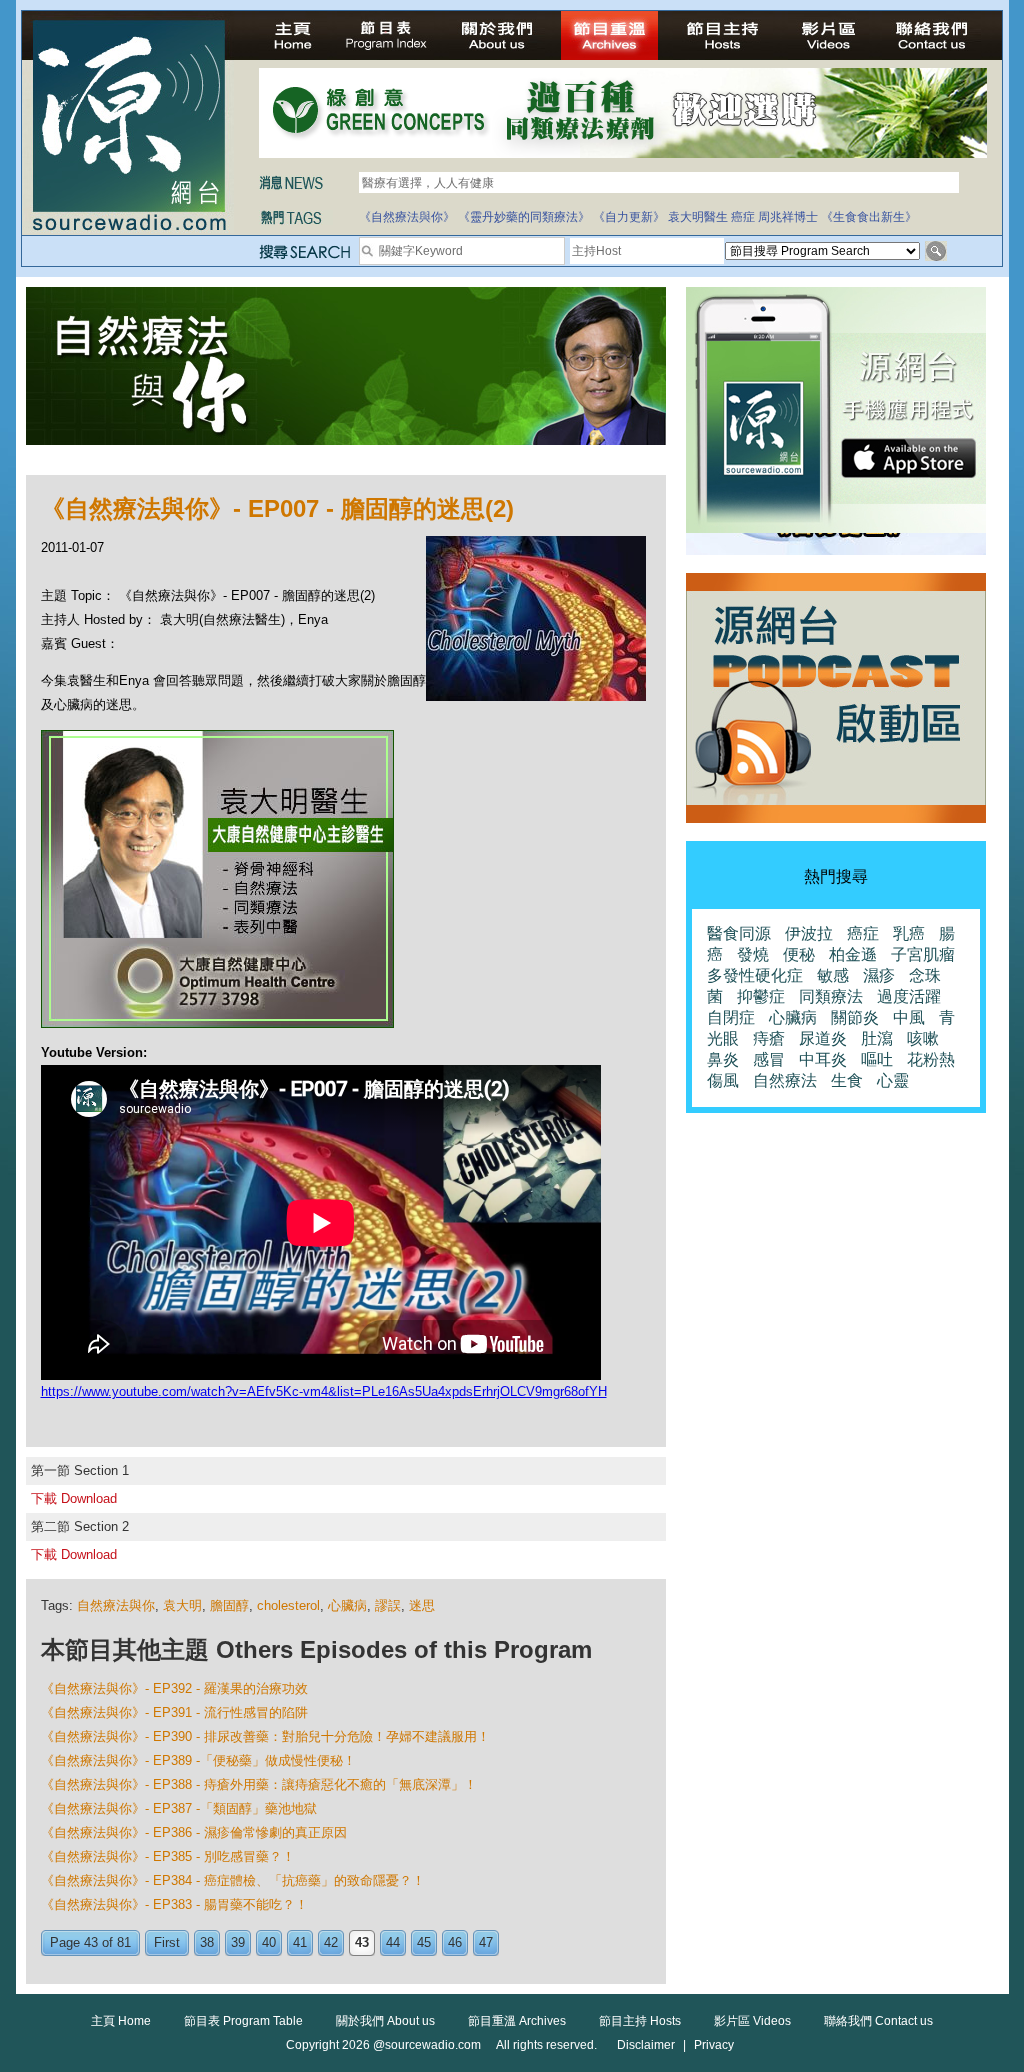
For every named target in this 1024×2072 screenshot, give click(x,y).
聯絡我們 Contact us (878, 2021)
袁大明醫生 (698, 217)
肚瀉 (877, 1038)
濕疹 (879, 975)
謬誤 (388, 1605)
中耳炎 (823, 1059)
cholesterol (288, 1605)
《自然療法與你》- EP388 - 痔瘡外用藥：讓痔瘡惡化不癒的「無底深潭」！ (259, 1784)
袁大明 (182, 1605)
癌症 (743, 217)
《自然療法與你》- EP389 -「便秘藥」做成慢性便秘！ (198, 1760)
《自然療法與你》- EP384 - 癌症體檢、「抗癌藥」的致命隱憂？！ (233, 1880)
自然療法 (785, 1080)
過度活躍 (909, 996)
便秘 (799, 954)
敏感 (833, 975)
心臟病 (347, 1605)
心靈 (893, 1080)
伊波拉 (809, 933)
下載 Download (74, 1498)
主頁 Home (121, 2021)
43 (362, 1942)
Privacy (714, 2045)
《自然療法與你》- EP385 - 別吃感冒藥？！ (168, 1856)
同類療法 (831, 996)
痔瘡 (769, 1038)
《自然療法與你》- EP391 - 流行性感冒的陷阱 (174, 1712)
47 (486, 1942)
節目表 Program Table (243, 2021)
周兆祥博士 (788, 217)
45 (424, 1942)
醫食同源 (739, 933)
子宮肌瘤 (923, 954)
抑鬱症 (761, 996)
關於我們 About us (385, 2021)
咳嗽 (923, 1038)
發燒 (753, 954)
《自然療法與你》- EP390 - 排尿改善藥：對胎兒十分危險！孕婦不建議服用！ (265, 1736)
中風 (909, 1017)
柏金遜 (853, 954)
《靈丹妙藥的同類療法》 (524, 217)
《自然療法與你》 (407, 217)
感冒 (769, 1059)
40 (269, 1942)
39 (238, 1942)
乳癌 (909, 933)
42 (331, 1942)
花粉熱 (931, 1059)
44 (393, 1942)
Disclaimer (646, 2045)
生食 (847, 1080)
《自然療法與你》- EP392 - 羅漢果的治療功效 (174, 1688)
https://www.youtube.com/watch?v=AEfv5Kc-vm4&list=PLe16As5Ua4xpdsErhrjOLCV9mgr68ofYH (324, 1391)
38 (207, 1942)
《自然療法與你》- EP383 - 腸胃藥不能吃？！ (174, 1904)
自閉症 (731, 1017)
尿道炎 (823, 1038)
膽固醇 (229, 1605)
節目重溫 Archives (517, 2021)
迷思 (422, 1605)
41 (300, 1942)
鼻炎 (723, 1059)
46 (455, 1942)
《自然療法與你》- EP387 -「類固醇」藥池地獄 (179, 1808)
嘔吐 (877, 1059)
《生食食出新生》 (869, 217)
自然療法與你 (116, 1605)
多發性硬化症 (755, 975)
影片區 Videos (752, 2021)
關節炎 (855, 1017)
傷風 (723, 1080)
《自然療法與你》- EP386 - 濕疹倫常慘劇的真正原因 (194, 1832)
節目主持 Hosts (640, 2021)
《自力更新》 (629, 217)
